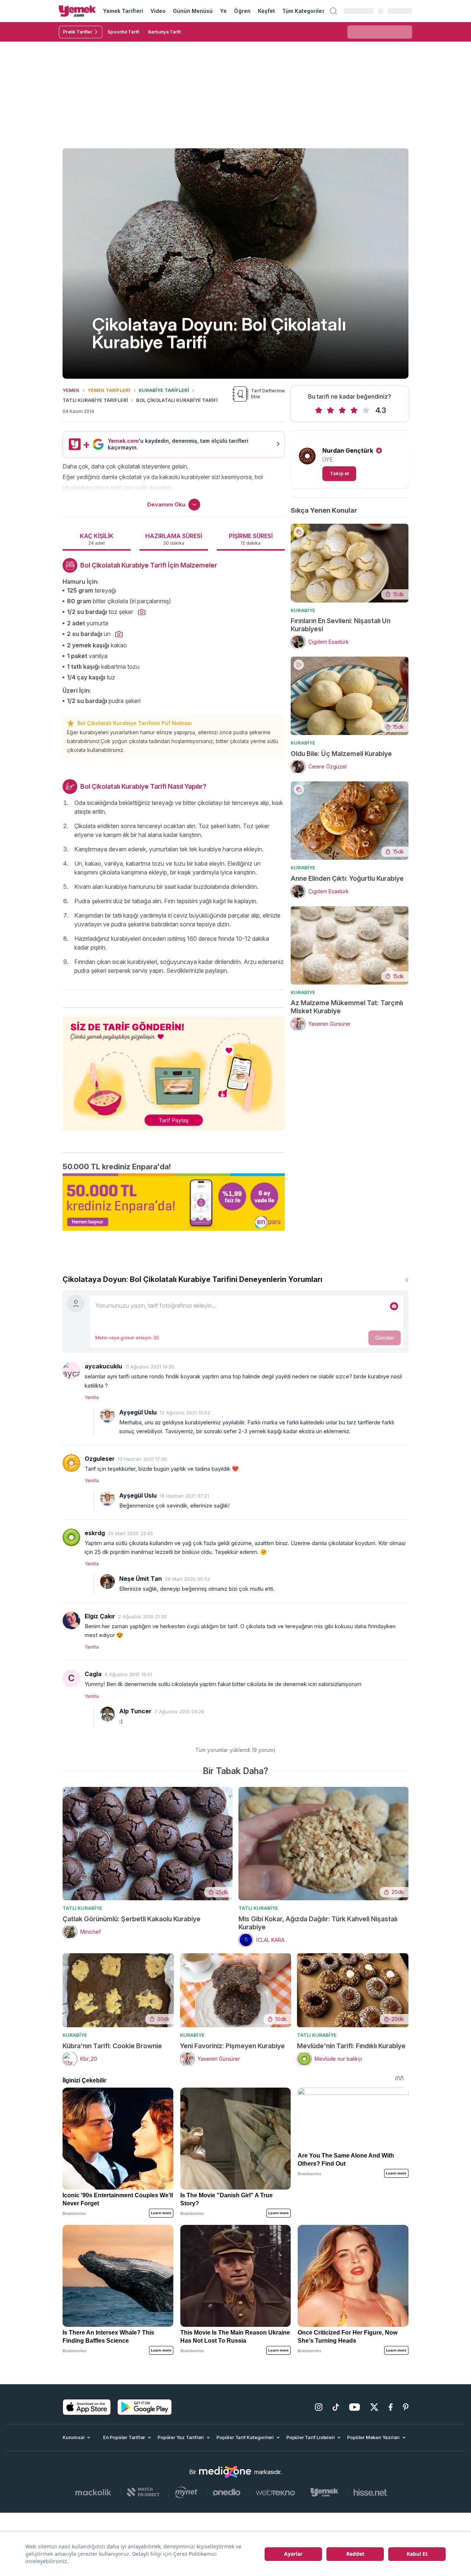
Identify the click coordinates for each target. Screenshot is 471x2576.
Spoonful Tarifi (123, 32)
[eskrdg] (71, 1537)
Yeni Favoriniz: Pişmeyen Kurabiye (232, 2046)
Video (158, 11)
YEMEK (71, 390)
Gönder (385, 1338)
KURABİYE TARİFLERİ (164, 390)
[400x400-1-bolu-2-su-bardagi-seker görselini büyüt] (142, 612)
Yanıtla (92, 1397)
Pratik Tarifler (78, 32)
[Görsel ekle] (394, 1306)
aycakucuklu (103, 1366)
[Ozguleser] (71, 1463)
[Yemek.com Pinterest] (406, 2407)
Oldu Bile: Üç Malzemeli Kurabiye (341, 754)
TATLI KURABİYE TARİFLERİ (95, 400)
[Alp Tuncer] (107, 1714)
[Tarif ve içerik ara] (333, 11)
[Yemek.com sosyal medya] (225, 2472)
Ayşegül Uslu (138, 1412)
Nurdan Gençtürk (348, 450)
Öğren (242, 11)
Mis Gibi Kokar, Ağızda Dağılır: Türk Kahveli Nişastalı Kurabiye (318, 1923)
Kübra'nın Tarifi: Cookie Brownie (112, 2046)
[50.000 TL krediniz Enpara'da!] (174, 1202)
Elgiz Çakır (100, 1616)
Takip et (339, 473)
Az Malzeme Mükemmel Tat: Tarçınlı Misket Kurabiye (347, 1007)
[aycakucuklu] (71, 1371)
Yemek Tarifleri (123, 11)
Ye (223, 11)
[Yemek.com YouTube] (355, 2407)
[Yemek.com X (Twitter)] (374, 2407)
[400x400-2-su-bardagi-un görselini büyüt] (119, 635)
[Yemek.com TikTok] (336, 2407)
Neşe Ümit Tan (141, 1579)
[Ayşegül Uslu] (107, 1415)
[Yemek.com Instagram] (319, 2407)
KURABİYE (303, 610)
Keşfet (266, 11)
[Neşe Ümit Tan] (107, 1582)
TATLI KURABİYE (82, 1908)
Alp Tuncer (135, 1711)
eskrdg (95, 1533)
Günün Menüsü (193, 11)
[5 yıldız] (366, 410)
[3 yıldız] (342, 410)
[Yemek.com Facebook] (391, 2407)
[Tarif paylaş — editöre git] (174, 1069)
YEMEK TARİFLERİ (109, 390)
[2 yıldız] (330, 410)
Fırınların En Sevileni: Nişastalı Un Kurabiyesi (341, 625)
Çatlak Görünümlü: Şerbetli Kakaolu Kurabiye (132, 1919)
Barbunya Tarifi (164, 32)
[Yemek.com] (77, 11)
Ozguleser (100, 1459)
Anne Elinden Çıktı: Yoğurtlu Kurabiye (347, 878)
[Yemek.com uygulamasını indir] (87, 2407)
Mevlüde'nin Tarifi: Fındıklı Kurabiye (351, 2046)
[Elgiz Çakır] (71, 1621)
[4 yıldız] (354, 410)
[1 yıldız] (319, 410)
